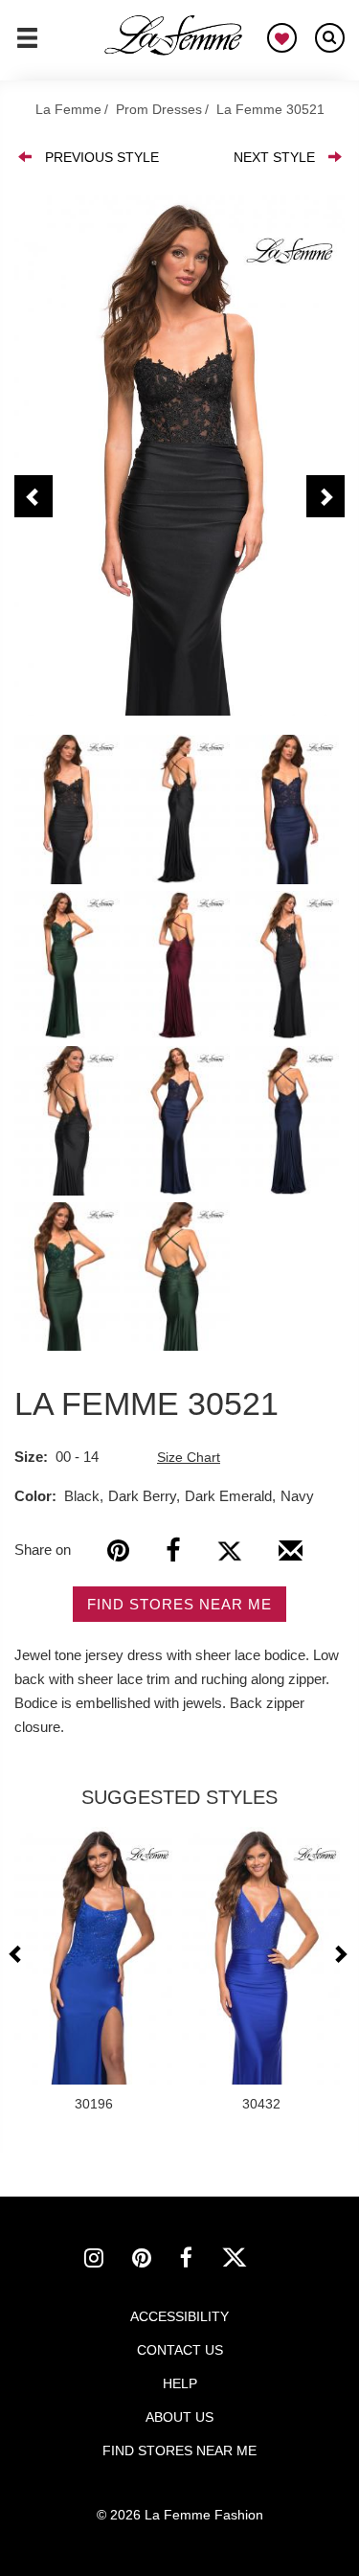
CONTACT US (180, 2350)
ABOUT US (179, 2417)
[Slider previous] (18, 1954)
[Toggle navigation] (27, 46)
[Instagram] (108, 2261)
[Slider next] (340, 1954)
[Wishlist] (282, 38)
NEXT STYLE (274, 157)
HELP (180, 2383)
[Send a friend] (291, 1558)
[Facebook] (173, 1550)
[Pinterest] (118, 1550)
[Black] (179, 456)
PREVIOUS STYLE (102, 157)
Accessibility (179, 2316)
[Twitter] (229, 1550)
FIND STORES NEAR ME (179, 1604)
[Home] (174, 35)
